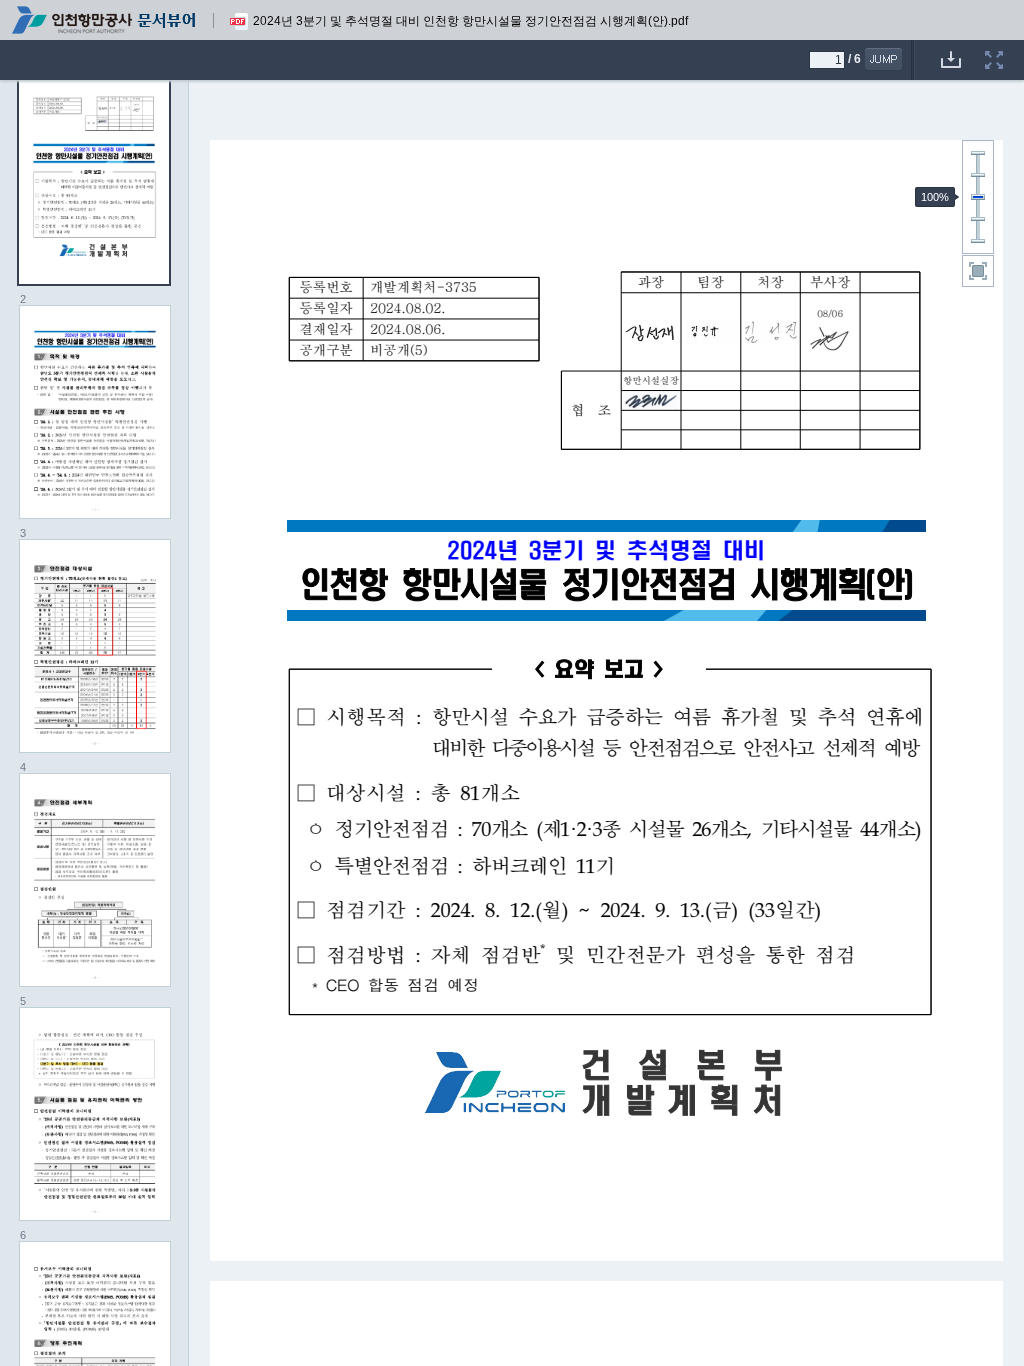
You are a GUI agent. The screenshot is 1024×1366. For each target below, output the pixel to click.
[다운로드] (951, 47)
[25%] (978, 241)
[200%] (978, 153)
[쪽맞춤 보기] (978, 271)
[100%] (978, 197)
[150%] (978, 175)
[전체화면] (994, 47)
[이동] (883, 59)
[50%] (978, 219)
